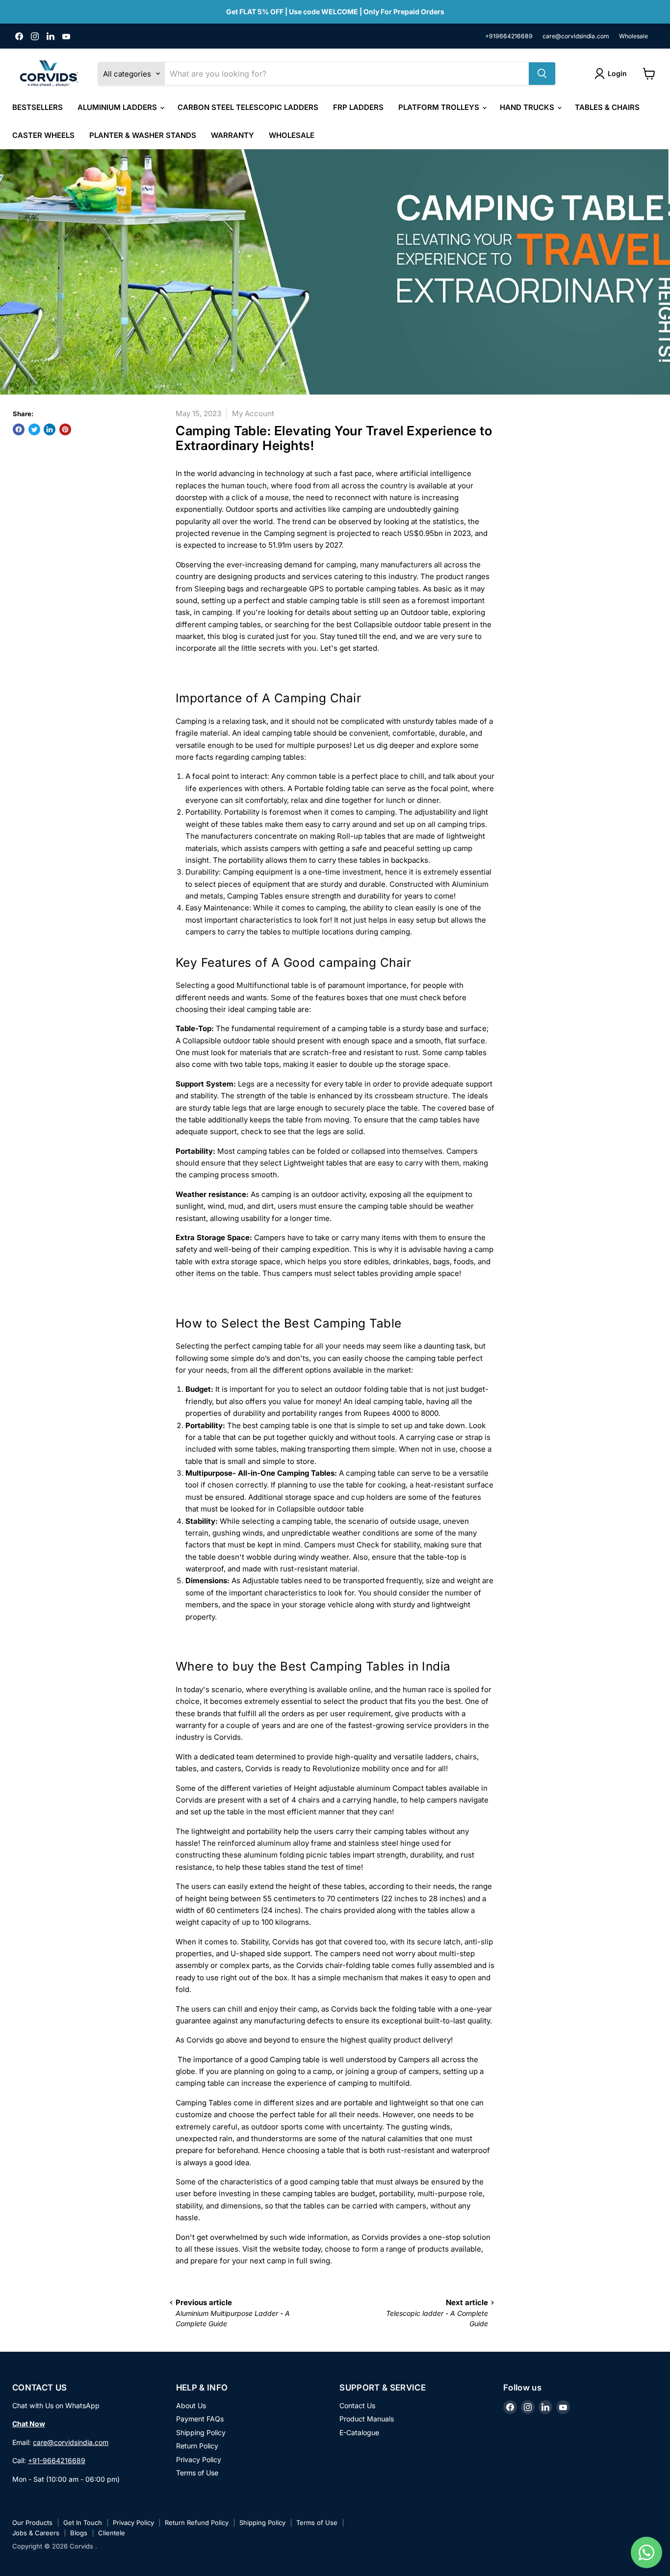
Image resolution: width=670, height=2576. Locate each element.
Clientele (112, 2533)
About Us (191, 2405)
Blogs (79, 2533)
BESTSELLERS (38, 107)
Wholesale (633, 36)
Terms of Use (197, 2473)
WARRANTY (232, 135)
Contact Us (357, 2405)
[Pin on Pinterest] (65, 429)
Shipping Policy (201, 2432)
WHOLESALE (292, 135)
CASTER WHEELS (43, 135)
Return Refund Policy (197, 2523)
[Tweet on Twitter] (34, 429)
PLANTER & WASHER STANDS (143, 135)
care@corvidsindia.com (576, 36)
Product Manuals (367, 2419)
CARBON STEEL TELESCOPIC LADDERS (248, 107)
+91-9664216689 (57, 2460)
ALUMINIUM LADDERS (118, 107)
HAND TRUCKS (528, 107)
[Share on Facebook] (19, 429)
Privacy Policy (199, 2459)
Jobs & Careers (36, 2533)
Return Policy (197, 2446)
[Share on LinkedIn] (50, 429)
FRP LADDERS (358, 107)
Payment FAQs (200, 2419)
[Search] (542, 74)
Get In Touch (83, 2523)
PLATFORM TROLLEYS (440, 107)
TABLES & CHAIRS (607, 107)
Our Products (32, 2523)
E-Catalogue (359, 2432)
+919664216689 (509, 36)
